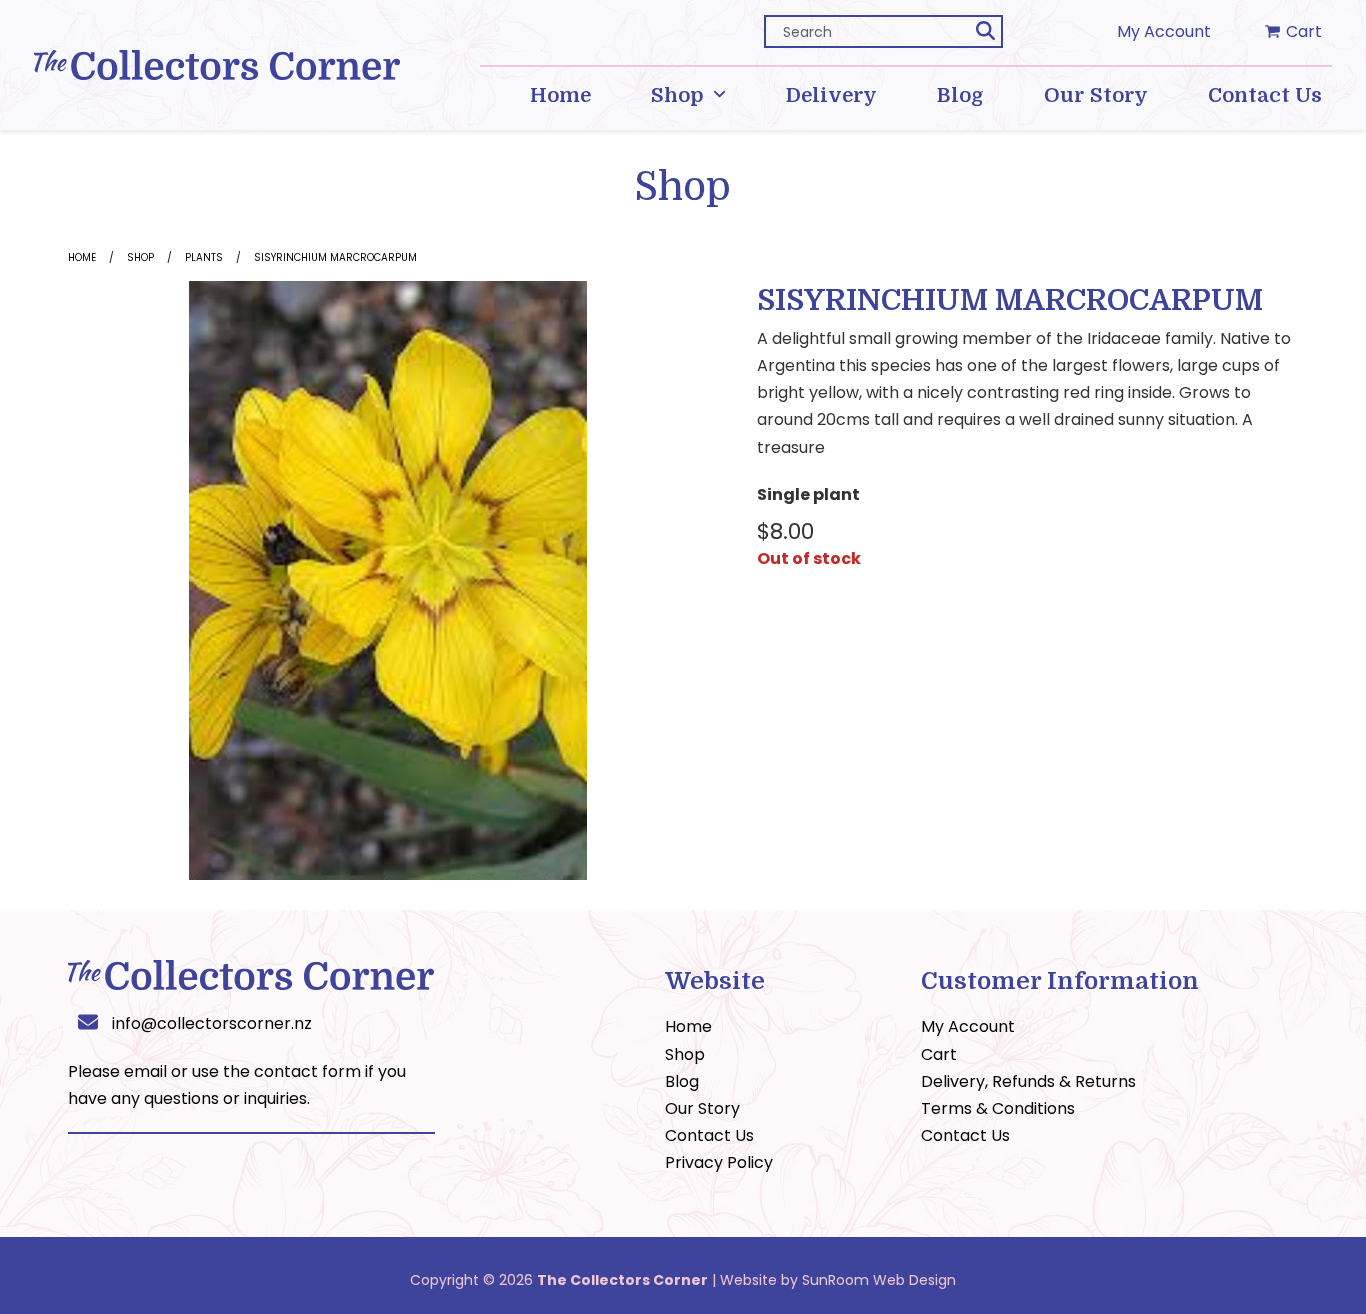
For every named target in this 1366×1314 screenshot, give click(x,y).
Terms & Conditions (998, 1108)
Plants (204, 257)
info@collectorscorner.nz (212, 1023)
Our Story (702, 1108)
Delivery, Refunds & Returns (1028, 1081)
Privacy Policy (719, 1162)
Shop (140, 257)
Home (82, 257)
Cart (939, 1054)
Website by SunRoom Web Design (838, 1280)
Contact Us (709, 1135)
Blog (682, 1081)
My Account (1164, 31)
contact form (307, 1071)
